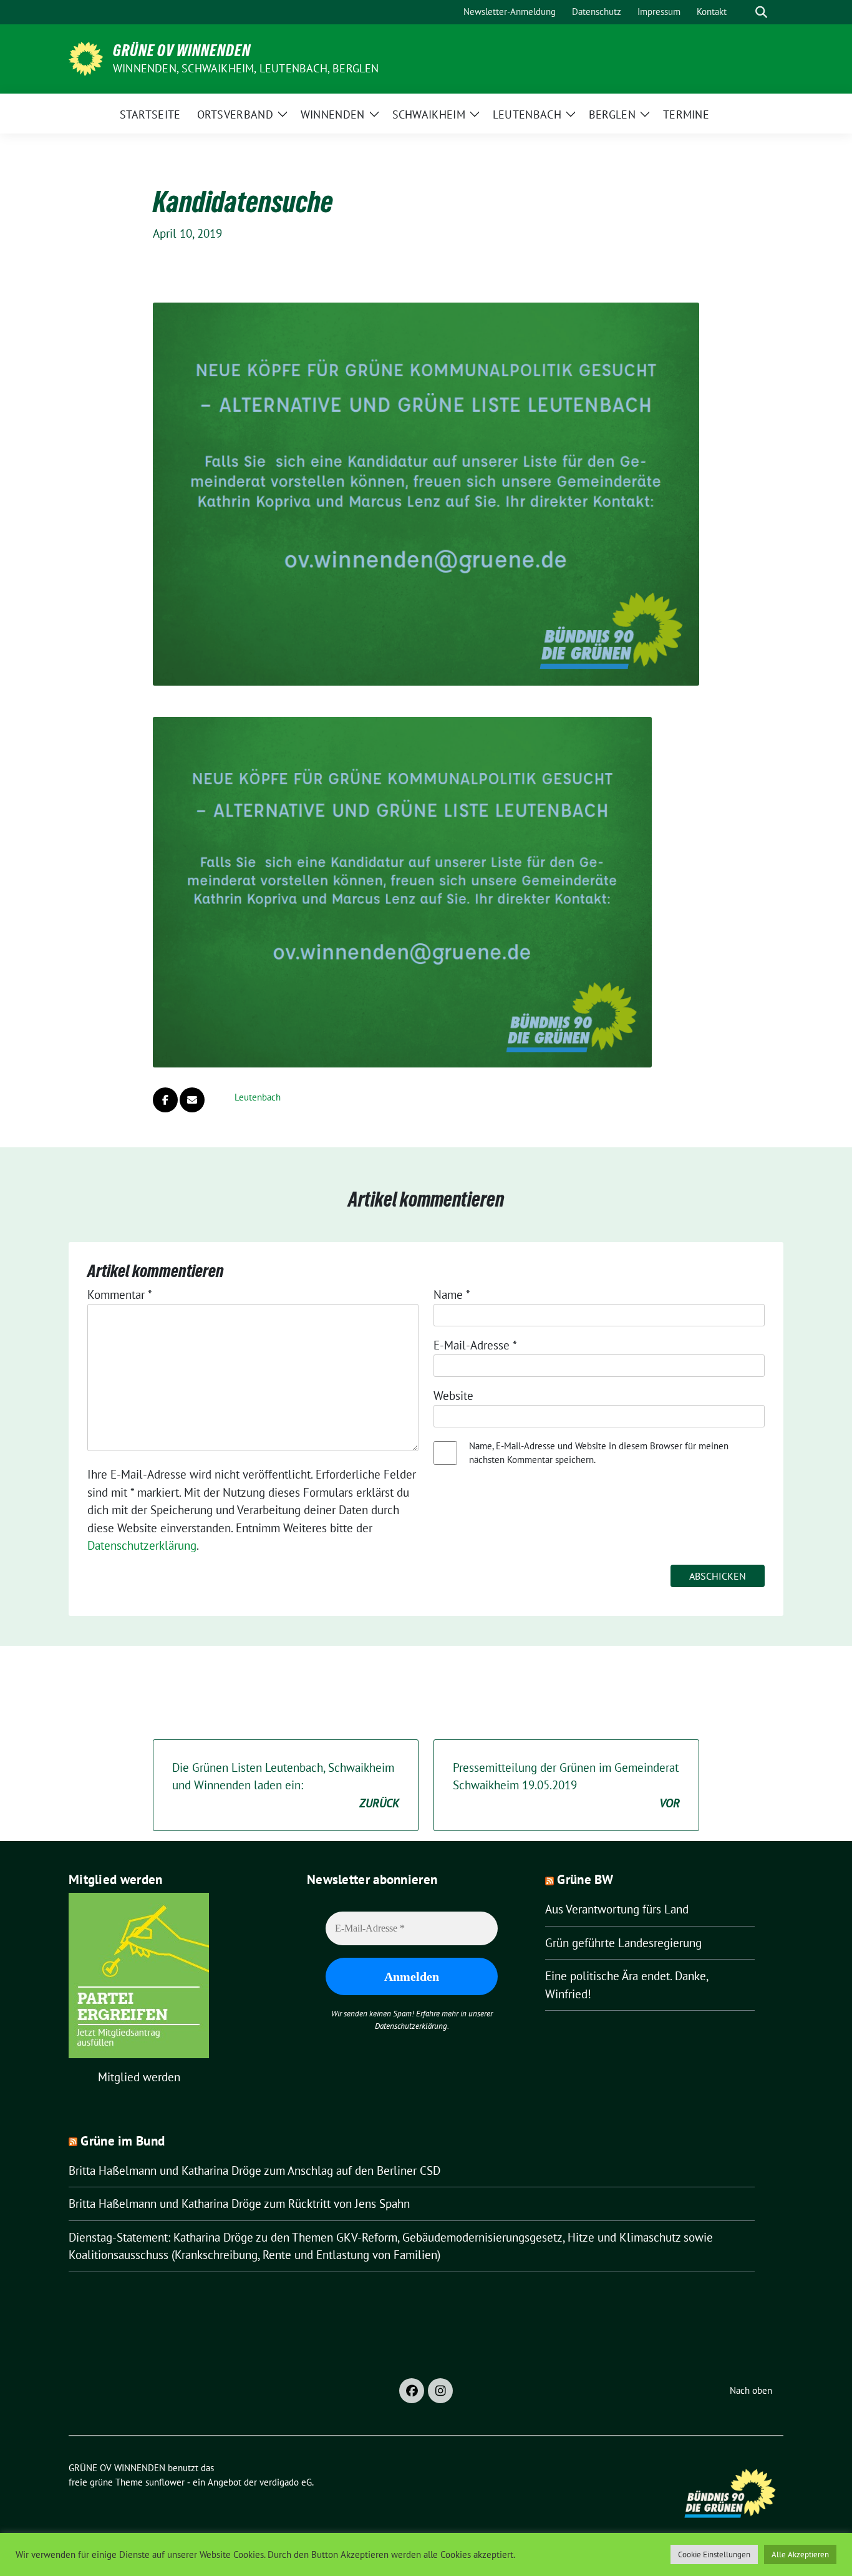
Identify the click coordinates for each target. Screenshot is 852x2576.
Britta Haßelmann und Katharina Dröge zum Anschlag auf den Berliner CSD (254, 2170)
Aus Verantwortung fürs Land (617, 1909)
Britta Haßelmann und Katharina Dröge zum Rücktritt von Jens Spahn (239, 2204)
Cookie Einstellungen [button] (714, 2554)
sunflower (165, 2482)
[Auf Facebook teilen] (165, 1100)
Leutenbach (258, 1097)
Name (452, 1295)
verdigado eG (286, 2482)
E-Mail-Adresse (475, 1345)
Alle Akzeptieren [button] (800, 2554)
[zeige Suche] (761, 12)
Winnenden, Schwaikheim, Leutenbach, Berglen (246, 68)
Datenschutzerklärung (142, 1545)
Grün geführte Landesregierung (623, 1943)
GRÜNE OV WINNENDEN (182, 51)
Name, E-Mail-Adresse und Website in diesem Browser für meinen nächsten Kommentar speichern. (599, 1453)
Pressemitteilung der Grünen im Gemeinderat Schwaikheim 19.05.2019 (566, 1785)
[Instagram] (440, 2391)
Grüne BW (585, 1879)
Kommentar (120, 1295)
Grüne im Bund (123, 2141)
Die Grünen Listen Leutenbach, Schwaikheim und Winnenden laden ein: (286, 1785)
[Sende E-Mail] (192, 1100)
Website (453, 1396)
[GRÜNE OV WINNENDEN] (86, 57)
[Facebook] (412, 2391)
